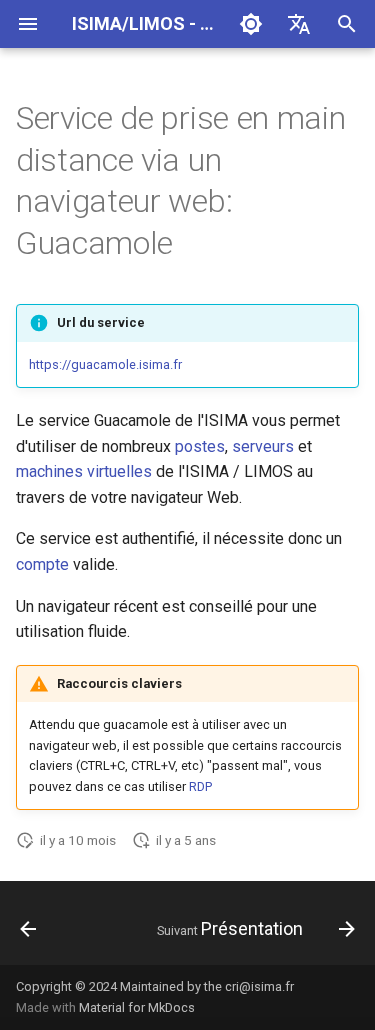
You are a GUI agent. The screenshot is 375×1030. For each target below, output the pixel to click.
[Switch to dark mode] (251, 24)
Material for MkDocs (137, 1007)
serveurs (263, 446)
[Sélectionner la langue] (299, 24)
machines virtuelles (84, 471)
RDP (200, 786)
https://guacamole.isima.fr (105, 364)
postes (200, 446)
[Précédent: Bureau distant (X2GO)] (28, 929)
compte (42, 564)
